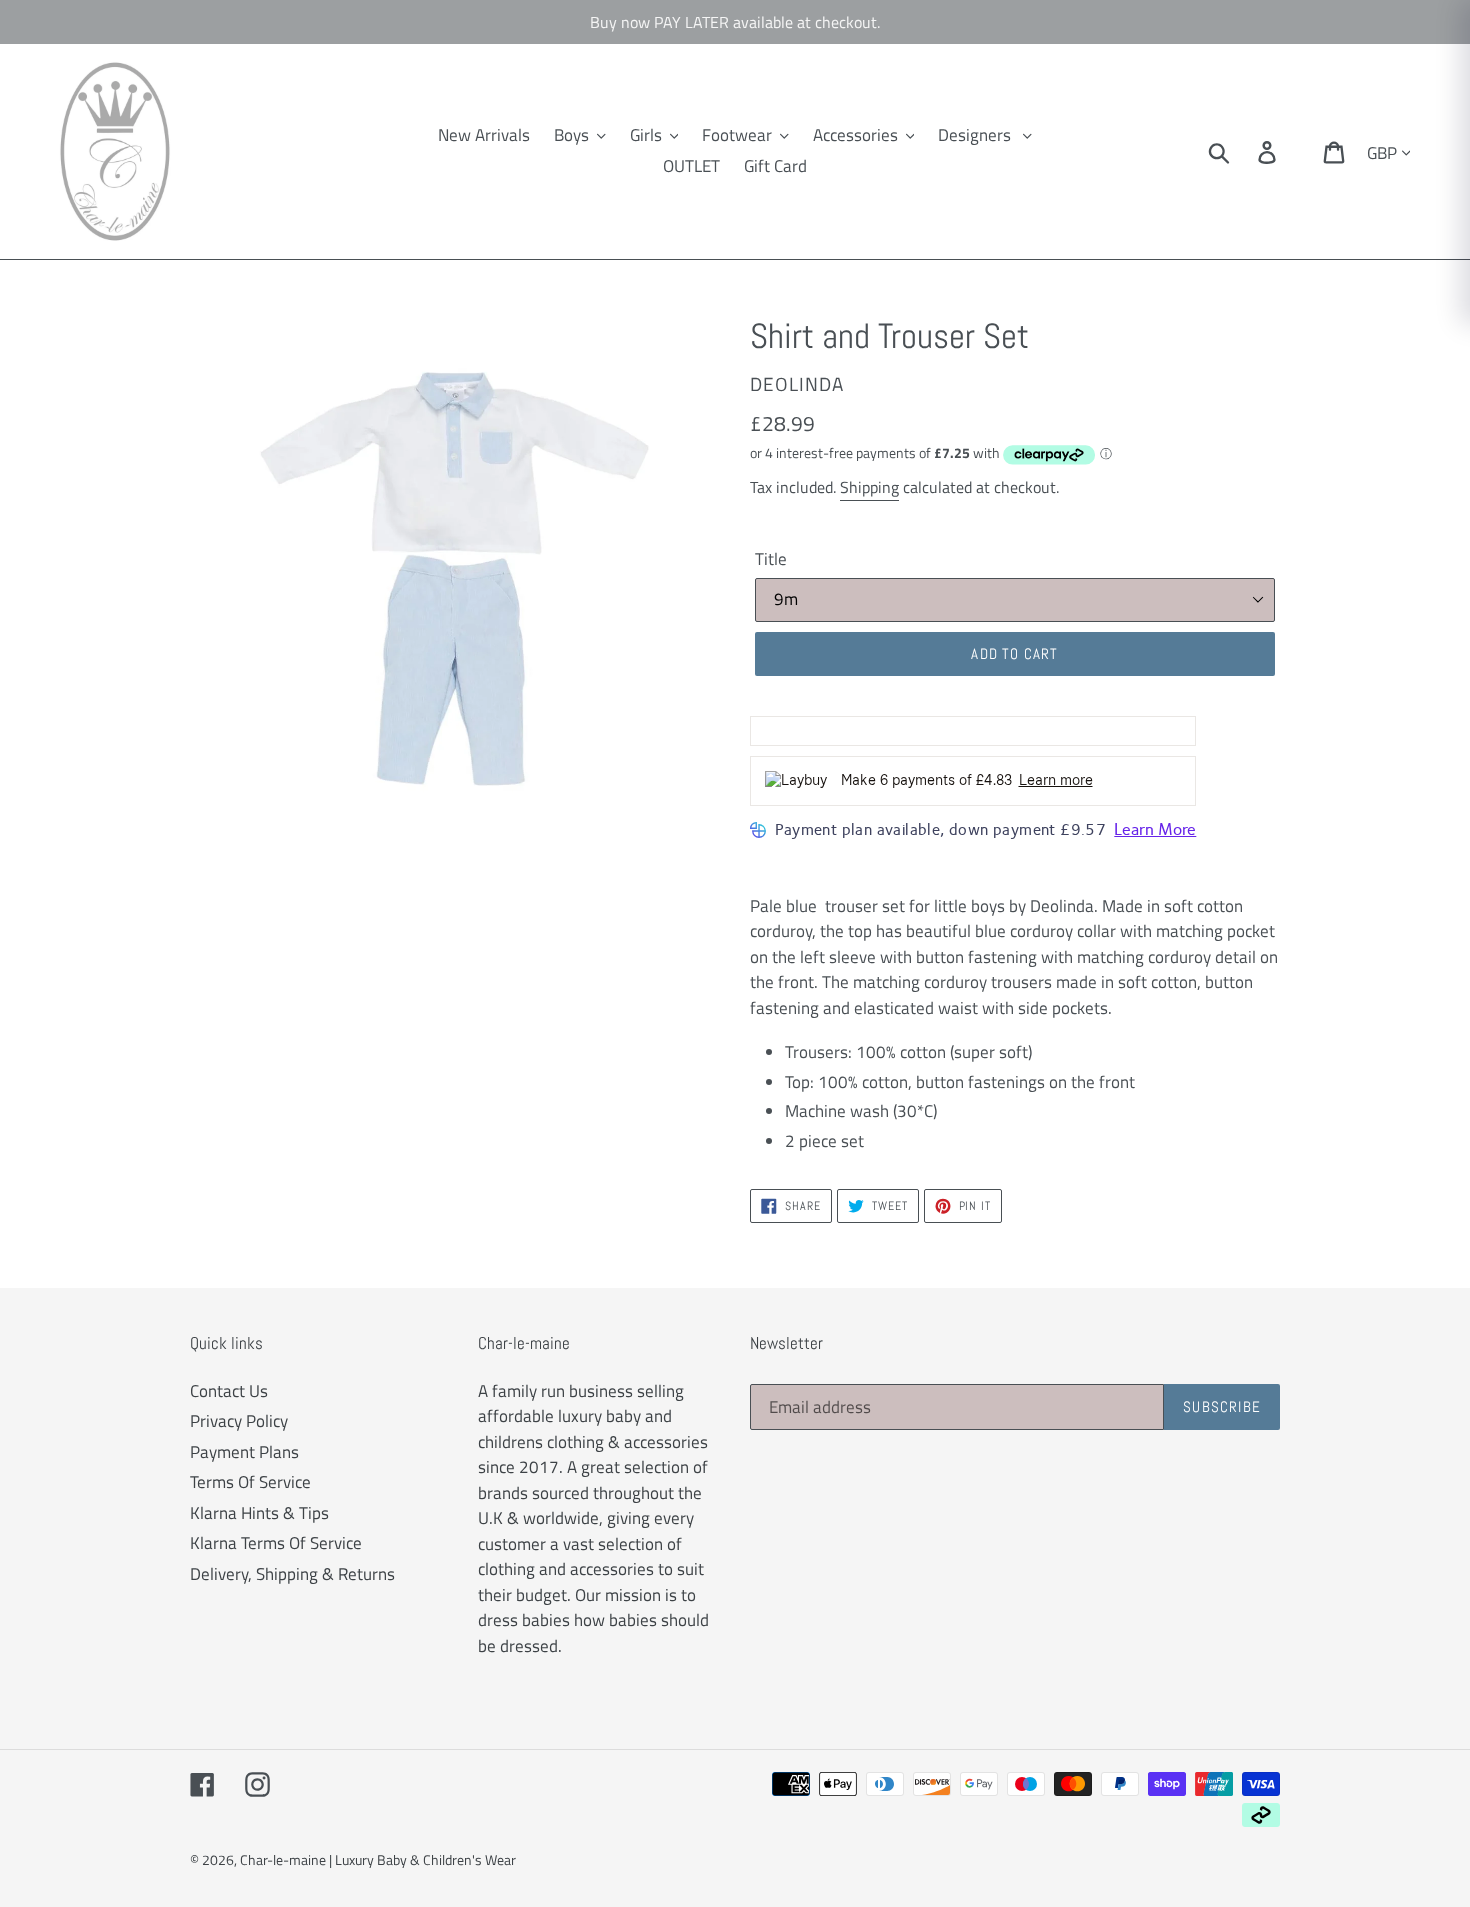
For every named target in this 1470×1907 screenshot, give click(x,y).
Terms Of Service (250, 1482)
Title (771, 559)
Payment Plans (244, 1452)
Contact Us (229, 1391)
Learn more (1056, 780)
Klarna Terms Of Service (276, 1543)
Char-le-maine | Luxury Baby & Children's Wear (378, 1859)
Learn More (1155, 829)
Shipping (869, 487)
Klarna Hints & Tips (259, 1513)
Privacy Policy (239, 1421)
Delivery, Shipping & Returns (292, 1574)
